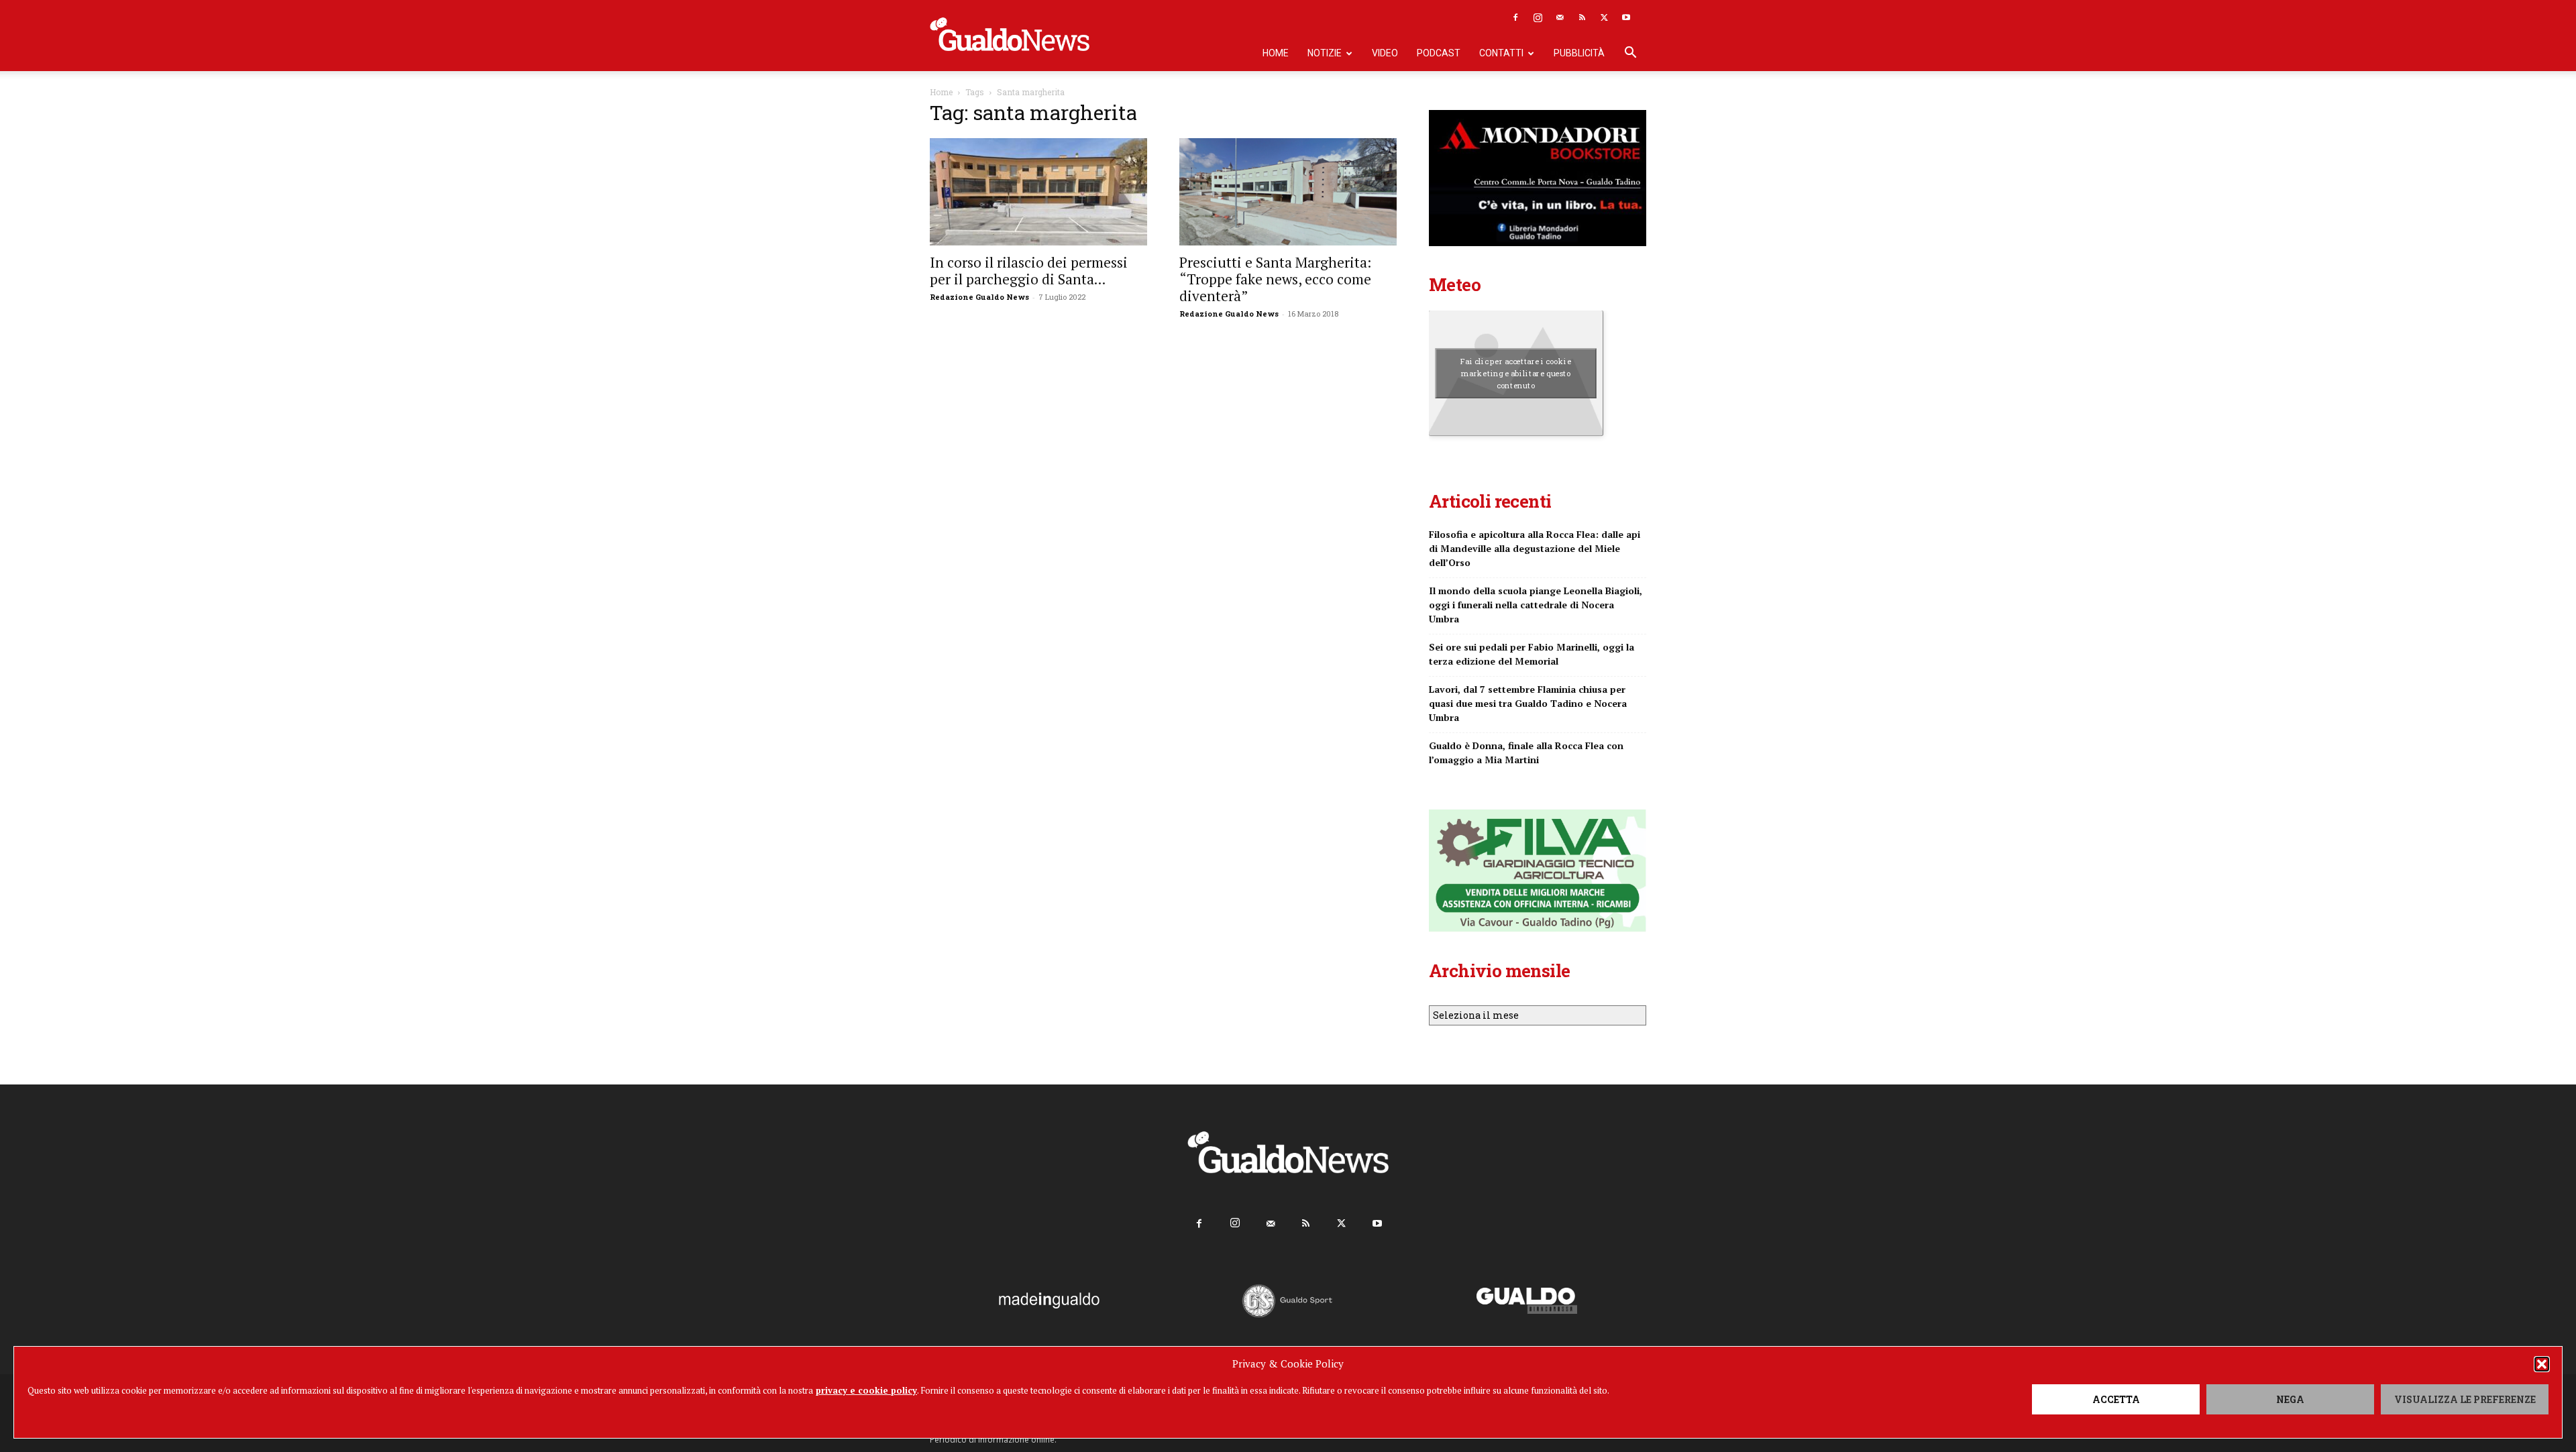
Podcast (1439, 53)
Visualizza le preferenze (2465, 1399)
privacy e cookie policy (866, 1390)
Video (1385, 53)
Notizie (1325, 53)
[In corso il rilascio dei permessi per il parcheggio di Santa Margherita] (1038, 192)
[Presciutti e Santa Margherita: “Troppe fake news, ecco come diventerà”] (1288, 192)
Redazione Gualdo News (979, 297)
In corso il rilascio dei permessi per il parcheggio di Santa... (1029, 271)
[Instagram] (1538, 17)
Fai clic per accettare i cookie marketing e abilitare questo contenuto (1516, 373)
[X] (1604, 17)
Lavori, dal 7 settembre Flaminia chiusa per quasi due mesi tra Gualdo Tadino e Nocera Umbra (1528, 703)
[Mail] (1560, 17)
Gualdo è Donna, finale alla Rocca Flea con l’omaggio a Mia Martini (1526, 752)
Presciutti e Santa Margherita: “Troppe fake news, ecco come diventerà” (1275, 279)
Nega (2290, 1399)
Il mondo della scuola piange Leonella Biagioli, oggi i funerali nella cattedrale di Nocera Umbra (1536, 605)
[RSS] (1582, 17)
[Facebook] (1515, 17)
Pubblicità (1579, 53)
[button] (2542, 1364)
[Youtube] (1626, 17)
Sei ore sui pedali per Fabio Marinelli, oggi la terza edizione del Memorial (1532, 654)
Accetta (2116, 1399)
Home (1276, 53)
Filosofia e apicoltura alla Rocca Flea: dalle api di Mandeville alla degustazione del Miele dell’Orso (1535, 548)
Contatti (1501, 53)
